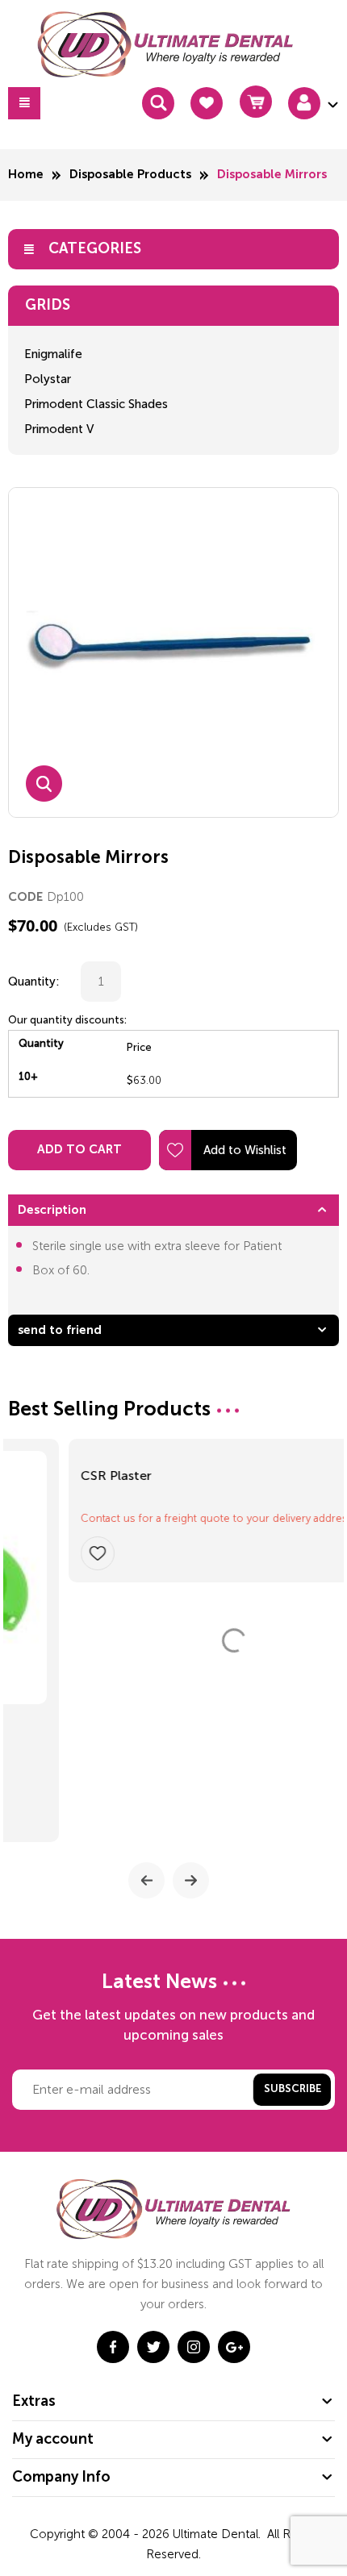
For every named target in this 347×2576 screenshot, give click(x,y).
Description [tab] (52, 1210)
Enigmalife (53, 354)
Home (26, 175)
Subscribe (293, 2089)
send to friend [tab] (60, 1330)
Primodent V (59, 429)
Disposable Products (130, 175)
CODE (25, 897)
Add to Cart (79, 1150)
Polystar (48, 379)
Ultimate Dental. (218, 2534)
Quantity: (34, 982)
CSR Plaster (56, 1729)
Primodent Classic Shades (96, 404)
